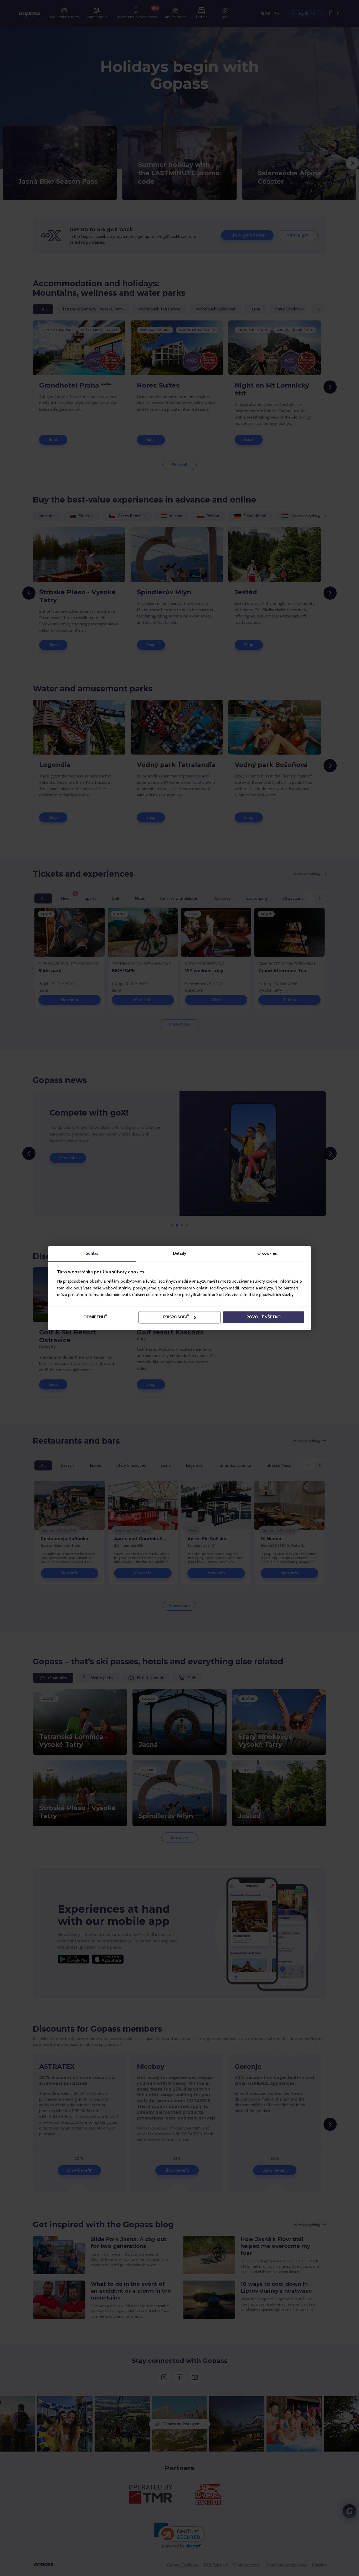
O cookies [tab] (267, 1253)
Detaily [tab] (179, 1253)
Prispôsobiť (176, 1317)
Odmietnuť (95, 1317)
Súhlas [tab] (92, 1253)
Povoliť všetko (264, 1317)
